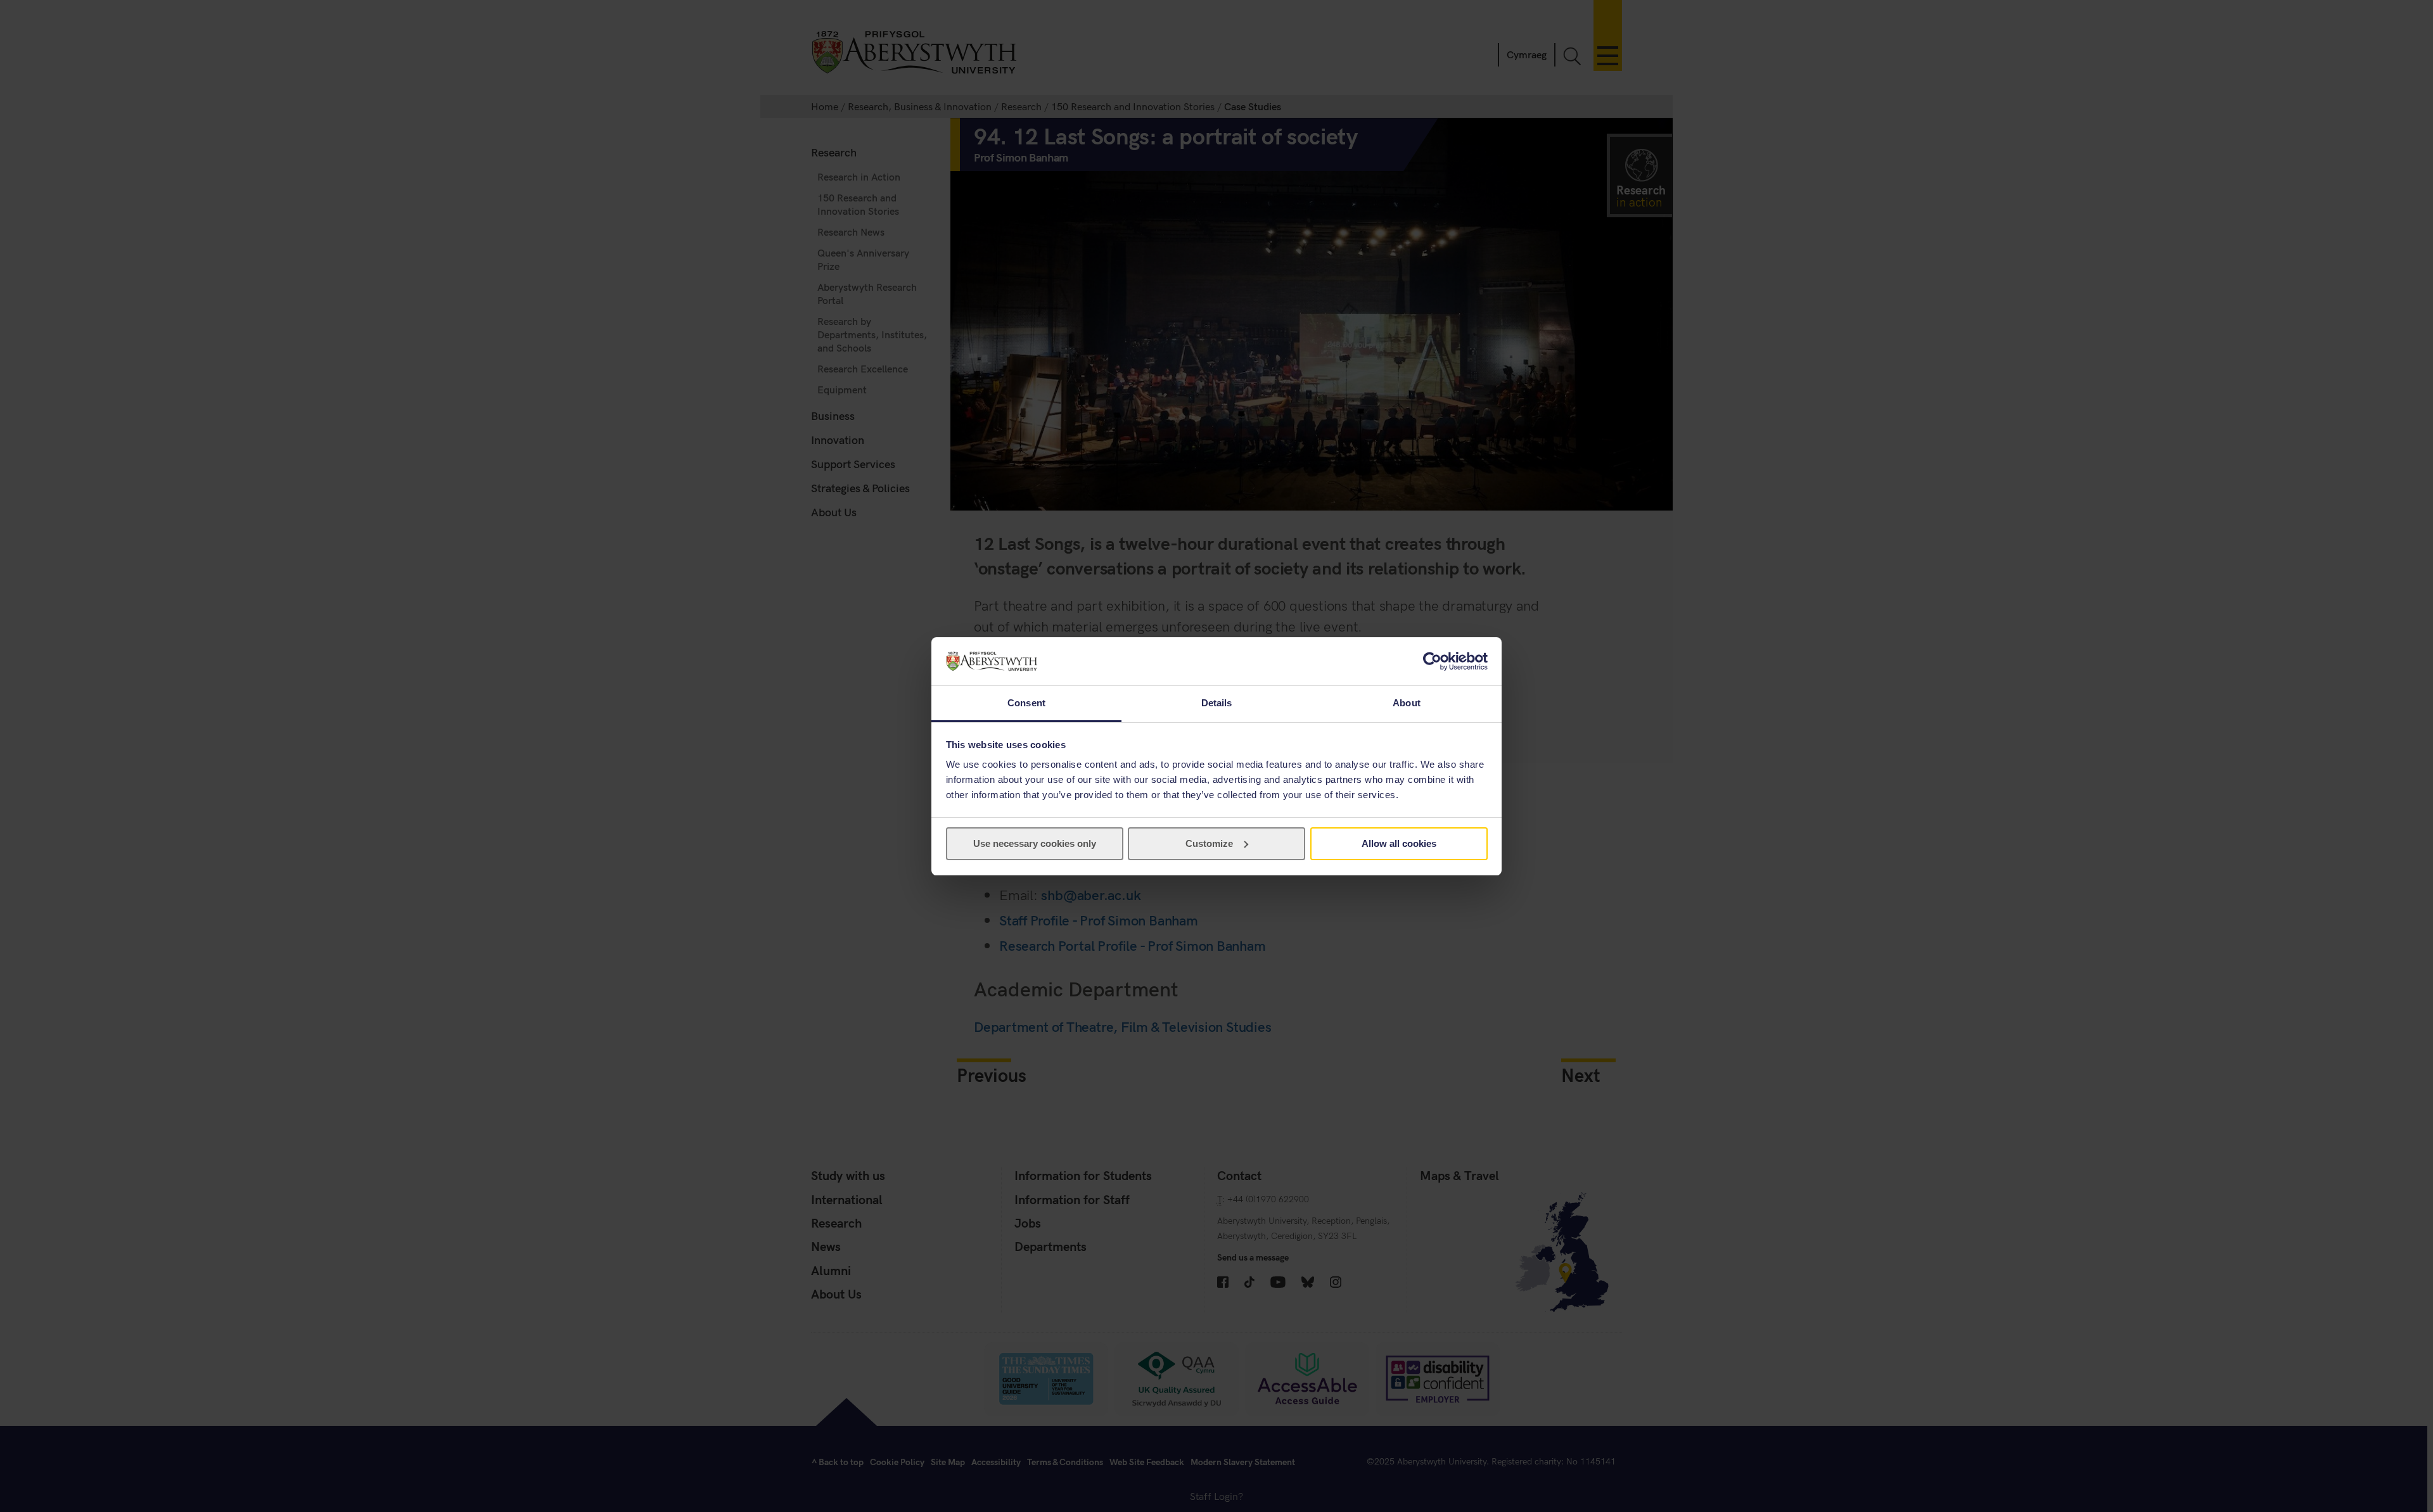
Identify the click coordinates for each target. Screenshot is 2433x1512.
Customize (1209, 843)
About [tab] (1407, 703)
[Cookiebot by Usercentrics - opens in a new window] (1432, 661)
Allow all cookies (1399, 843)
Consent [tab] (1026, 703)
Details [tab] (1217, 703)
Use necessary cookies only (1035, 843)
